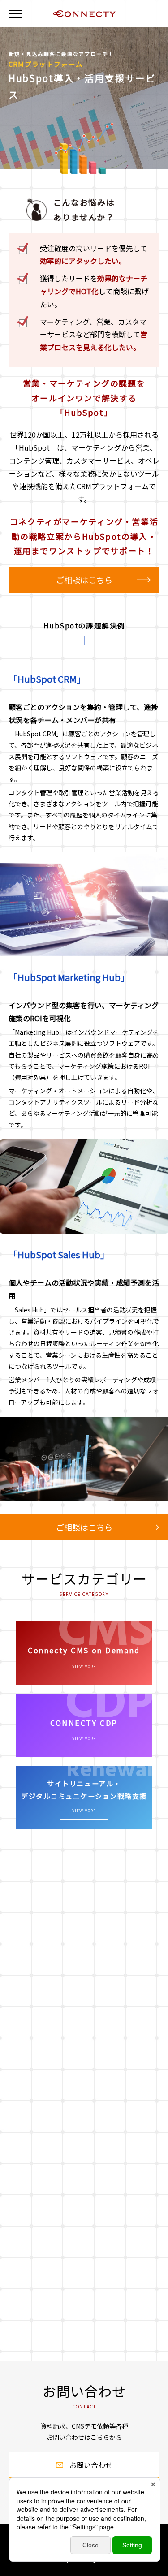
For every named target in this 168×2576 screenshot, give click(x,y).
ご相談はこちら (84, 580)
